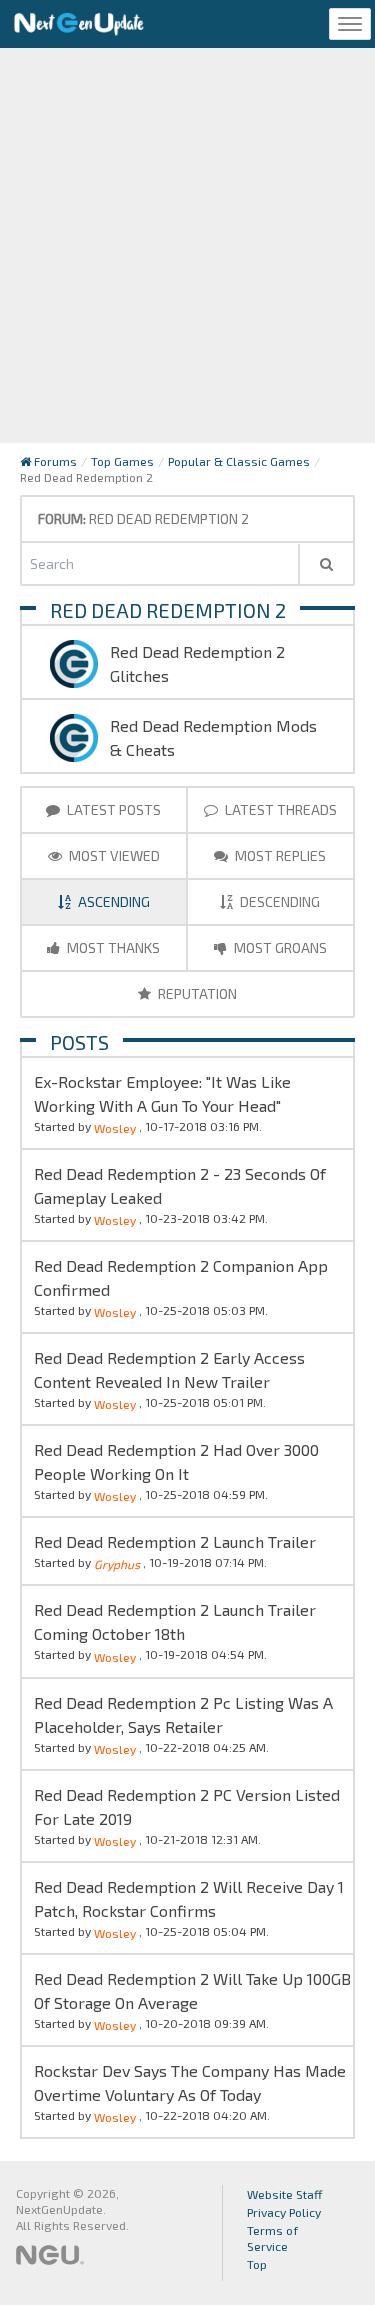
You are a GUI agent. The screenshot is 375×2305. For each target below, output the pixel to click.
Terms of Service (272, 2238)
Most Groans (279, 947)
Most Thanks (112, 947)
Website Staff (285, 2194)
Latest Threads (279, 809)
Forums (54, 461)
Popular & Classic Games (239, 461)
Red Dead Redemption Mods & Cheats (213, 737)
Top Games (122, 461)
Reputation (196, 993)
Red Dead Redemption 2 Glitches (197, 663)
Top (257, 2264)
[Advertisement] (187, 245)
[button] (325, 564)
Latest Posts (112, 809)
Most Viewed (113, 855)
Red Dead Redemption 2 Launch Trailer (175, 1541)
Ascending (114, 901)
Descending (280, 901)
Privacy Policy (284, 2212)
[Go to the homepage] (79, 24)
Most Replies (279, 855)
